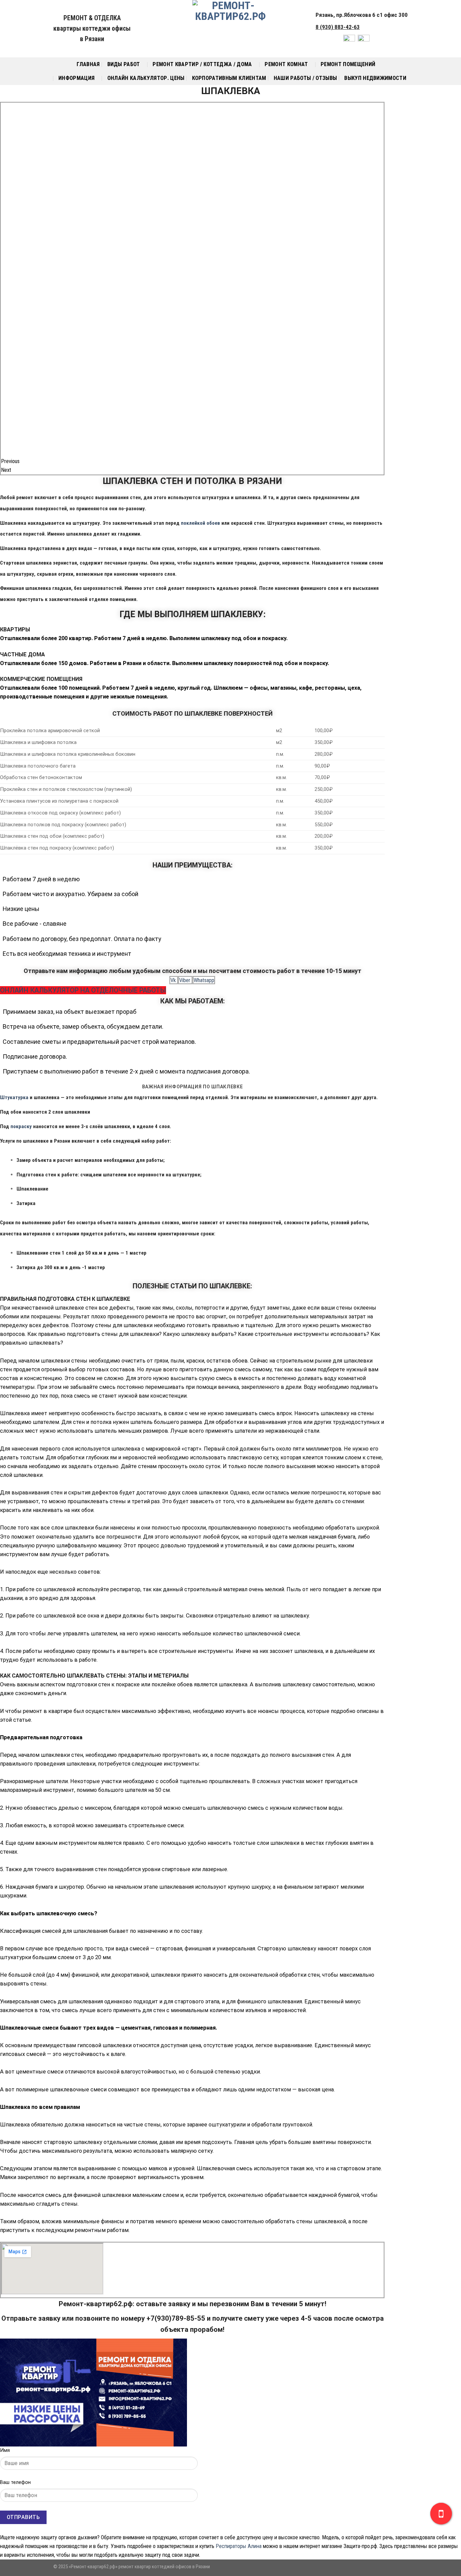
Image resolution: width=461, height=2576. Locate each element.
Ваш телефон (15, 2482)
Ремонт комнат (286, 64)
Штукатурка (14, 1097)
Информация (76, 78)
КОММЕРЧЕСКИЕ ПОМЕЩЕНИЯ (41, 679)
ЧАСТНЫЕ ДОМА (22, 654)
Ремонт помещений (348, 64)
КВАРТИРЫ (15, 629)
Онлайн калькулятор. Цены (146, 78)
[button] (192, 630)
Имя (5, 2450)
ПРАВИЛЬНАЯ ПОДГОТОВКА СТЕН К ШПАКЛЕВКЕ (65, 1299)
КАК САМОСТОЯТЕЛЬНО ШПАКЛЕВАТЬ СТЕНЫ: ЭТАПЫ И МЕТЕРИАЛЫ (94, 1676)
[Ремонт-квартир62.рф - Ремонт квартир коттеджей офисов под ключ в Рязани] (231, 29)
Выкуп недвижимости (375, 78)
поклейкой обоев (200, 523)
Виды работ (124, 64)
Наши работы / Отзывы (305, 78)
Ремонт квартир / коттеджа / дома (202, 64)
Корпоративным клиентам (229, 78)
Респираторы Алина (239, 2546)
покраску (21, 1126)
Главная (88, 64)
